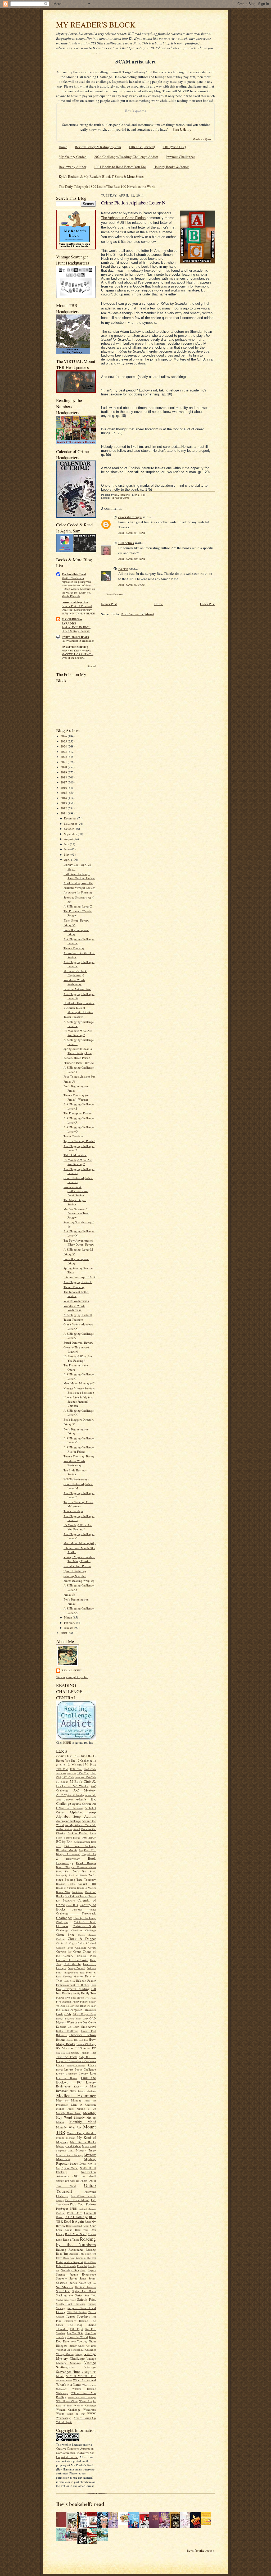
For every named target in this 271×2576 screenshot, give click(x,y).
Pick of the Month (77, 2200)
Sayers (92, 2270)
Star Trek (90, 2295)
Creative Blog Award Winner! (76, 1349)
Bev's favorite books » (201, 2550)
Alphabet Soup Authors (76, 1816)
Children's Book (85, 1922)
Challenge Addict (84, 1909)
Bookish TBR (87, 1884)
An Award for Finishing (78, 892)
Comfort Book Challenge (71, 1948)
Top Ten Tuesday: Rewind (79, 1141)
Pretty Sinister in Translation (78, 641)
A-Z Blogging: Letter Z (78, 906)
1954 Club (83, 1773)
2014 (64, 798)
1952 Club (71, 1773)
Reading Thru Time (80, 2254)
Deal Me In (72, 1964)
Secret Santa (78, 2278)
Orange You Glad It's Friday (72, 2181)
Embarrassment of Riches (73, 1985)
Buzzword (69, 1900)
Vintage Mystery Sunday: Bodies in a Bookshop (79, 1390)
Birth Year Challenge (80, 1846)
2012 (64, 808)
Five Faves (91, 1998)
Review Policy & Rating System (98, 147)
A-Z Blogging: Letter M (78, 1249)
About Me (90, 1795)
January (69, 1628)
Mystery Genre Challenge (70, 2155)
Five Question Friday (68, 2001)
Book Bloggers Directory (79, 1419)
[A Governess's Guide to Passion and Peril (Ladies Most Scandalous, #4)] (207, 2524)
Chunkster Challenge (84, 1930)
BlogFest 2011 (87, 1850)
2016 (64, 788)
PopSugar (62, 2208)
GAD (85, 2019)
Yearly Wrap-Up (85, 2418)
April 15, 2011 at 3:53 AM (132, 585)
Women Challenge (68, 2409)
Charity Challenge (85, 1918)
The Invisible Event (74, 574)
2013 (64, 803)
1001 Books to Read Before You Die (120, 167)
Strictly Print (86, 2299)
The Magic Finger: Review (75, 1202)
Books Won (63, 1892)
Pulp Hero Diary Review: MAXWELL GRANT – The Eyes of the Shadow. (78, 654)
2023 (64, 752)
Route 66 (82, 2266)
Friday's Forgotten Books (69, 2019)
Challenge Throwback (76, 1913)
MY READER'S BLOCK (96, 24)
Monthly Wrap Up (69, 2127)
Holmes (61, 2039)
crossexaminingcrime (75, 602)
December (71, 818)
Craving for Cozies (69, 1951)
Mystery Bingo (86, 2150)
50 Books (62, 1782)
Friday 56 (69, 925)
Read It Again (74, 2221)
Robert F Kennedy (66, 2266)
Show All (92, 666)
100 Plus (73, 1756)
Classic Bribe (65, 1934)
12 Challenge (84, 1760)
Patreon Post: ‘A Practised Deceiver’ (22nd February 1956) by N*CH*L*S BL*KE (78, 610)
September (71, 834)
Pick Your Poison (83, 2204)
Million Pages (65, 2109)
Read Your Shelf (76, 2234)
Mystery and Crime (68, 2146)
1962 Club (68, 1777)
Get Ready (74, 2027)
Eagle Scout (69, 1981)
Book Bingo (86, 1863)
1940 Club (90, 1769)
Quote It (90, 2213)
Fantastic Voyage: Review (79, 888)
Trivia (73, 2342)
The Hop (75, 2325)
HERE (67, 1742)
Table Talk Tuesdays (77, 2312)
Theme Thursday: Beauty (79, 1456)
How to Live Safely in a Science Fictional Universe (78, 1401)
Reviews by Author (73, 167)
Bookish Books (65, 1884)
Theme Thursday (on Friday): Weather (76, 1097)
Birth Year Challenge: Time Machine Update (79, 876)
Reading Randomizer (70, 2249)
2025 (64, 741)
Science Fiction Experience (76, 2274)
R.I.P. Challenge (76, 2217)
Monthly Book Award (69, 2113)
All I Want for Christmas (76, 1806)
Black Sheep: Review (76, 920)
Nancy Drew (78, 2164)
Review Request (73, 2262)
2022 (64, 757)
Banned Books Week (75, 1838)
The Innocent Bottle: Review (76, 1294)
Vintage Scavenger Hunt (76, 2369)
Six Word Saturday (85, 2287)
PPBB (73, 2208)
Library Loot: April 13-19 (80, 1277)
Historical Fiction (83, 2035)
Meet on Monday (69, 2100)
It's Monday (65, 2048)
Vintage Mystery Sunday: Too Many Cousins (79, 1559)
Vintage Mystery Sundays (76, 2361)
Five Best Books (74, 1998)
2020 (64, 767)
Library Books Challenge (80, 2069)
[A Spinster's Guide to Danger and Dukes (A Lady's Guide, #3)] (63, 2540)
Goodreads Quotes (203, 139)
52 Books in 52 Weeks (76, 1784)
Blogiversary (73, 1859)
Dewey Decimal (76, 1968)
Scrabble (61, 2278)
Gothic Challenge (67, 2031)
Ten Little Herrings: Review (75, 1472)
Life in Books (67, 2078)
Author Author (64, 1829)
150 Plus (89, 1765)
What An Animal (84, 2380)
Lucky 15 (80, 2086)
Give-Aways (88, 2026)
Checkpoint (62, 1922)
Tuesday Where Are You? (82, 2346)
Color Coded (86, 1943)
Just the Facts (67, 2057)
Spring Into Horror (84, 2291)
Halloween (62, 2035)
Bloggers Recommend (68, 1854)
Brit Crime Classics (76, 1896)
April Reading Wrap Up (78, 883)
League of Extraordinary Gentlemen (76, 2061)
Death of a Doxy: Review (79, 1003)
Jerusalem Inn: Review (77, 1566)
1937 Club (76, 1769)
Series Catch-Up (80, 2283)
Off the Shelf (84, 2176)
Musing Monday (66, 2138)
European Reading (76, 1989)
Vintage (79, 2354)
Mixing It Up (86, 2109)
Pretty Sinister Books (75, 637)
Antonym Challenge (68, 1821)
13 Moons (74, 1765)
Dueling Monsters (73, 1976)
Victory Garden (65, 2354)
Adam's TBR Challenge (76, 1801)
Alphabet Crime (120, 498)
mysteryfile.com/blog (75, 647)
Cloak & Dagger (82, 1939)
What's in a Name (69, 2384)
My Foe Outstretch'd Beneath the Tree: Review (76, 1213)
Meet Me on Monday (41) (80, 1543)
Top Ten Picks (75, 2333)
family (77, 1993)
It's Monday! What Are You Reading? (78, 1033)
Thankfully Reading (76, 2321)
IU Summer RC (86, 2048)
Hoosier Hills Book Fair (77, 2040)
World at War (76, 2414)
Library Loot (87, 2073)
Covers (92, 1948)
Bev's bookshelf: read (80, 2504)
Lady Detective (87, 2057)
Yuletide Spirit (64, 2422)
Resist (59, 2262)
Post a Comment (115, 594)
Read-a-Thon (71, 2239)
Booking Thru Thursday (80, 1879)
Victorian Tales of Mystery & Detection (78, 1010)
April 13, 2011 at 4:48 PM (132, 533)
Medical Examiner (76, 2095)
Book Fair (63, 1871)
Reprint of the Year (86, 2258)
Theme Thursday (74, 948)
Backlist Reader (78, 1833)
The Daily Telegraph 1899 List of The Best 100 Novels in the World (107, 186)
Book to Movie (78, 1875)
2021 (64, 762)
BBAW (92, 1838)
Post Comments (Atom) (137, 614)
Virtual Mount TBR (81, 2376)
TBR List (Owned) (142, 147)
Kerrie (123, 569)
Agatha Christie (82, 1804)
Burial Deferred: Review (78, 1342)
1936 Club (62, 1769)
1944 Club (61, 1773)
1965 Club (79, 1777)
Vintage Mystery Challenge (76, 2356)
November (71, 824)
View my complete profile (72, 1677)
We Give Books (64, 2381)
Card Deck (72, 1905)
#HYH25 (61, 1756)
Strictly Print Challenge (71, 2304)
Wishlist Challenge (85, 2405)
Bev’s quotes (135, 111)
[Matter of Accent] (63, 2526)
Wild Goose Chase (67, 2401)
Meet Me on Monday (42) (80, 1383)
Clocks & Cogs (65, 1943)
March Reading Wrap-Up (79, 1581)
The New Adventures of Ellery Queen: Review (79, 1243)
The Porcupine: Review (78, 1113)
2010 (64, 1633)
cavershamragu (130, 517)
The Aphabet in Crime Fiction (123, 218)
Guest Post (89, 2031)
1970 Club (90, 1777)
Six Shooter (65, 2287)
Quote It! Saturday (75, 1571)
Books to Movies (86, 1888)
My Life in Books (83, 2142)
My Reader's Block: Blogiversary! (75, 973)
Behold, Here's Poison (77, 1058)
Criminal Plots (86, 1956)
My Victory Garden (73, 157)
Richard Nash (90, 2262)
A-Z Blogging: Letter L (78, 1282)
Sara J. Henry (182, 129)
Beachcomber (82, 1842)
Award (77, 1829)
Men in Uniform (83, 2105)
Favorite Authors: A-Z (77, 989)
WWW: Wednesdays (76, 1301)
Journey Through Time (83, 2053)
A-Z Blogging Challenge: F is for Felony (79, 1449)
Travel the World (77, 2337)
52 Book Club (80, 1781)
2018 (64, 777)
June (67, 849)
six (95, 2283)
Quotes (60, 2217)
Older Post (207, 604)
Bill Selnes (126, 543)
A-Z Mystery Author (76, 1792)
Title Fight (76, 2329)
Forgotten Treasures (83, 2010)
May (67, 854)
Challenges (64, 1918)
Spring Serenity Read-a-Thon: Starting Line (78, 1051)
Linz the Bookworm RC (76, 2080)
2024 (64, 746)
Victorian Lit (63, 2350)
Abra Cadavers (65, 1799)
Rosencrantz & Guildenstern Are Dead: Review (76, 1191)
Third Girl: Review (75, 1155)
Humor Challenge (86, 2044)
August (69, 839)
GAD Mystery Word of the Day (76, 2020)
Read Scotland (74, 2226)
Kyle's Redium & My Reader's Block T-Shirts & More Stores (101, 176)
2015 (64, 793)
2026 (64, 736)
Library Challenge (76, 2066)
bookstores (78, 1892)
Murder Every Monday (81, 2133)
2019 (64, 772)
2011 (64, 813)
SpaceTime (63, 2291)
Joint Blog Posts (63, 2053)
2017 (64, 782)
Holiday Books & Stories (171, 167)
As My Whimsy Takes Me (80, 1825)
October (69, 829)
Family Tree (88, 1993)
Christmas (62, 1926)
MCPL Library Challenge (83, 2091)
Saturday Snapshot (75, 1576)
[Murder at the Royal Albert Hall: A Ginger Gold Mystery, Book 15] (73, 2540)
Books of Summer (66, 1888)
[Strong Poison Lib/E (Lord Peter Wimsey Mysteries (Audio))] (125, 2524)
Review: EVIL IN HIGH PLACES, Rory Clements (76, 629)
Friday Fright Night (84, 2014)
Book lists (80, 1871)
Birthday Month (66, 1850)
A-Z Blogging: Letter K (78, 1315)
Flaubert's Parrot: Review (79, 1063)
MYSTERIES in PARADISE (72, 621)
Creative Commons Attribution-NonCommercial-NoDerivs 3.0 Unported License (75, 2452)
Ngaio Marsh (70, 2168)
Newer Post (109, 604)
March (68, 1617)
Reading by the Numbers (76, 2242)
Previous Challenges (180, 157)
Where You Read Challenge (82, 2397)
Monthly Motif (83, 2122)
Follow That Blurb (76, 2006)
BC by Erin (64, 1841)
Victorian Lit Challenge (83, 2350)
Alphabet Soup (83, 1812)
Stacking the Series (69, 2295)
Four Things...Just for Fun (80, 1076)
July (67, 844)
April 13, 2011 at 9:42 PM (132, 559)
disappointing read (74, 1972)
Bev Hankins (72, 1670)
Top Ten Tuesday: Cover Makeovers (78, 1504)
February (70, 1623)
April (68, 860)
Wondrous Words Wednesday (74, 982)
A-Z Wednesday (76, 1795)
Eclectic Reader (86, 1980)
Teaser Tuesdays (73, 1017)
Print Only (74, 2213)
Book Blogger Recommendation (76, 1867)
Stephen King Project (66, 2300)
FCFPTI (60, 1998)
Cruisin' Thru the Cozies (72, 1960)
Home (63, 147)
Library (60, 2065)
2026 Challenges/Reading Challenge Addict (126, 157)
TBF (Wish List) (174, 147)
